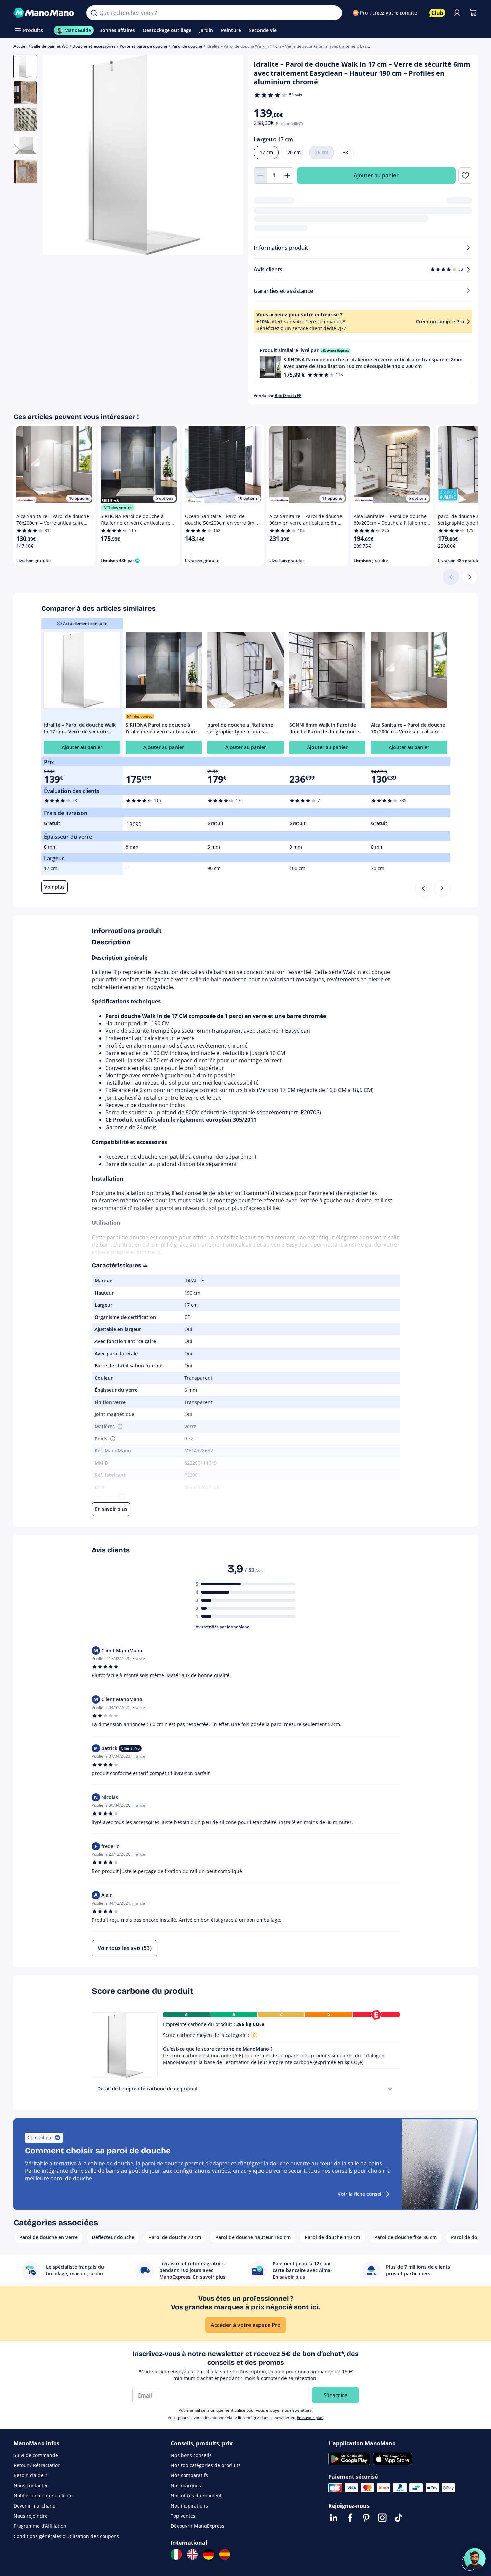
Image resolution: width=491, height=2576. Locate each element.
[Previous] (423, 888)
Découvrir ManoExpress (198, 2526)
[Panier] (473, 13)
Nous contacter (31, 2485)
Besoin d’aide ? (30, 2475)
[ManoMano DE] (209, 2554)
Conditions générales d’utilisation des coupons (66, 2536)
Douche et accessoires (94, 46)
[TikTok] (399, 2518)
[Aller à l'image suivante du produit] (229, 156)
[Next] (442, 888)
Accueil (20, 46)
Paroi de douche (187, 46)
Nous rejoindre (31, 2516)
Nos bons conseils (191, 2455)
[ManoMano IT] (176, 2554)
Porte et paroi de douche (144, 46)
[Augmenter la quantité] (288, 175)
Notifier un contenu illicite (43, 2496)
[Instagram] (382, 2518)
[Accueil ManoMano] (45, 13)
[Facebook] (350, 2518)
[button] (363, 362)
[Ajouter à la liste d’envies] (465, 175)
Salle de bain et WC (50, 46)
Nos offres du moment (196, 2496)
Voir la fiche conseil (360, 2194)
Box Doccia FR (288, 396)
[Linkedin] (334, 2518)
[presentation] (390, 2089)
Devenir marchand (35, 2506)
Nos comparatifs (189, 2475)
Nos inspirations (189, 2506)
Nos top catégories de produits (206, 2465)
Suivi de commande (36, 2455)
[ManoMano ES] (225, 2554)
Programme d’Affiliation (40, 2526)
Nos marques (186, 2485)
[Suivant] (470, 577)
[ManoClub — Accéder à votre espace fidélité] (437, 13)
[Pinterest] (366, 2518)
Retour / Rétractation (37, 2465)
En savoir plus (310, 2418)
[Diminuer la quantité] (261, 175)
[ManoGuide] (475, 2559)
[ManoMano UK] (192, 2554)
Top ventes (183, 2516)
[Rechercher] (94, 13)
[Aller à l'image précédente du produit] (56, 156)
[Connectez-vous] (457, 13)
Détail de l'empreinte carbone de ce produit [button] (148, 2089)
